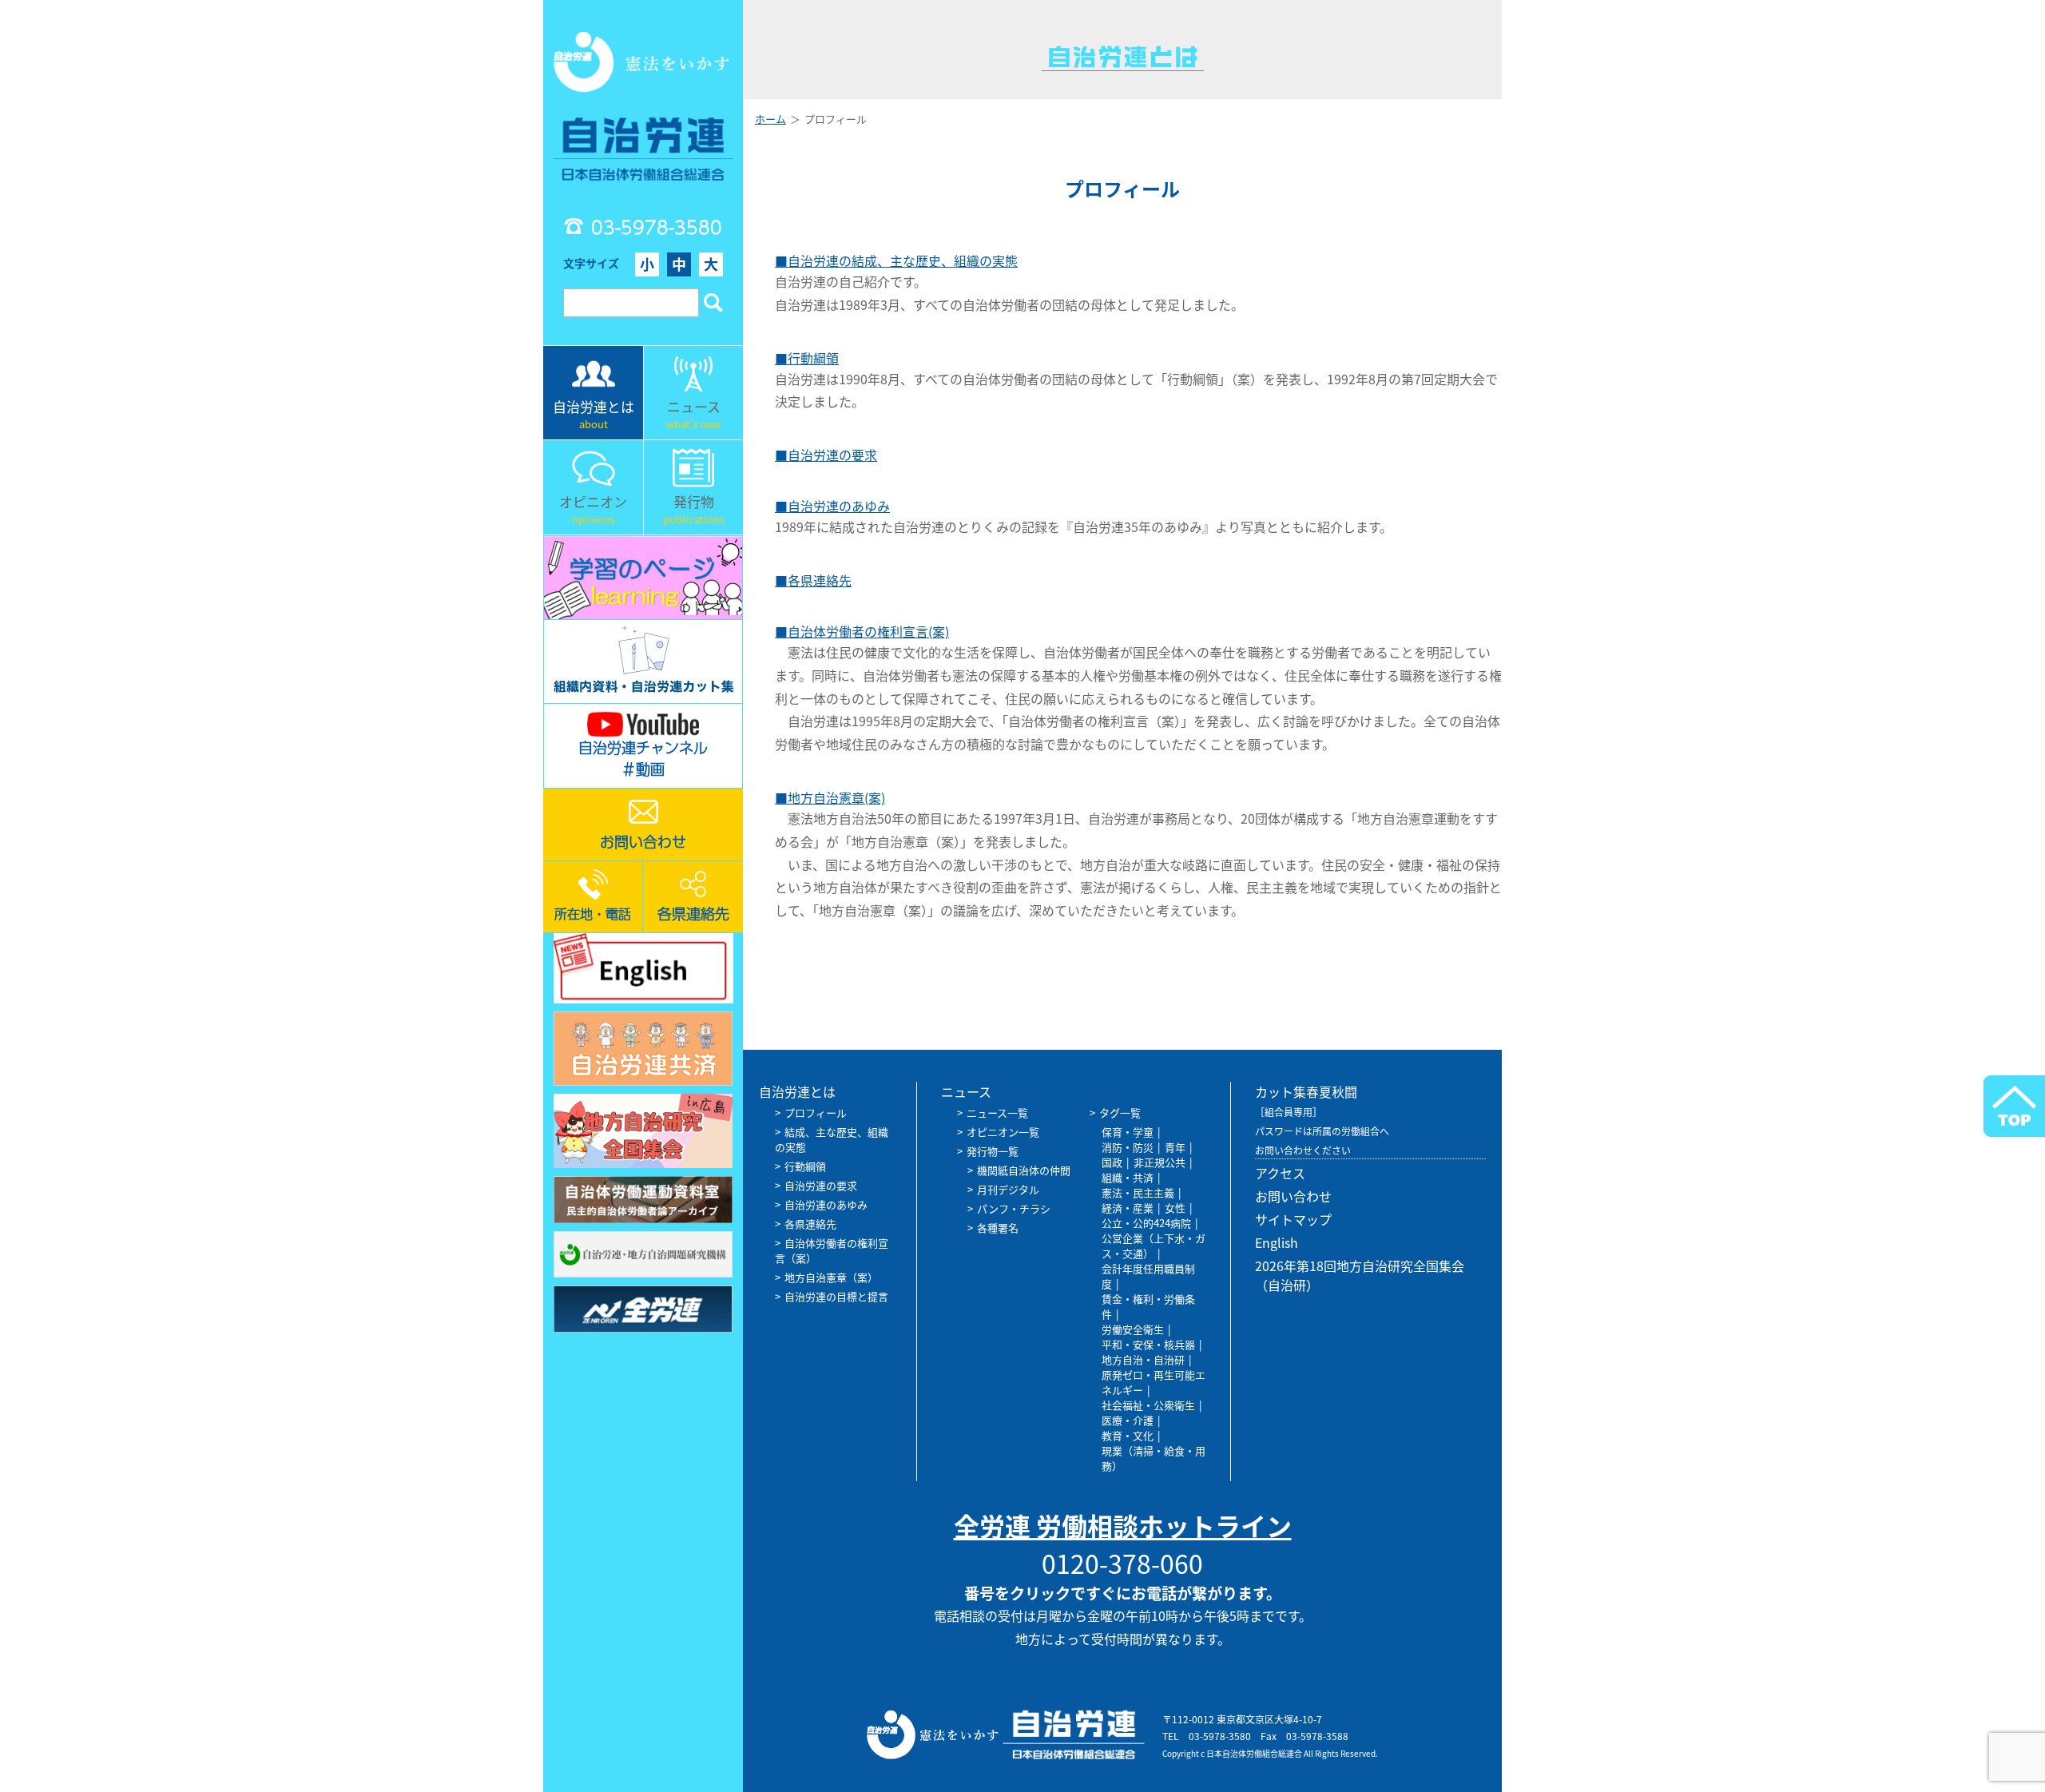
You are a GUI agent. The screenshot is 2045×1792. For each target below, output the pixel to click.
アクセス (1280, 1173)
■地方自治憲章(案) (830, 797)
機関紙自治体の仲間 (1024, 1170)
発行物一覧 (993, 1151)
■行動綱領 (807, 358)
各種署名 (998, 1228)
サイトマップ (1293, 1219)
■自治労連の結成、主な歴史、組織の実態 (896, 260)
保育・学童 (1128, 1132)
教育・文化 (1128, 1435)
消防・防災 (1128, 1147)
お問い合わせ (1293, 1196)
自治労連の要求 (821, 1185)
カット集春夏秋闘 (1306, 1091)
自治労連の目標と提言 (836, 1296)
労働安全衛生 (1133, 1329)
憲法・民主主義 (1138, 1192)
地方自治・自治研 (1143, 1359)
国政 (1112, 1162)
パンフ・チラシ (1014, 1208)
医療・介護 (1128, 1420)
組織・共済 (1128, 1177)
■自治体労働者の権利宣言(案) (862, 631)
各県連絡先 (810, 1224)
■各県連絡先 (813, 580)
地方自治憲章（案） (831, 1277)
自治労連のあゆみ (826, 1204)
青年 (1175, 1147)
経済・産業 (1128, 1208)
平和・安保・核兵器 (1148, 1344)
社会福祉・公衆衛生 (1148, 1405)
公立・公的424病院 (1146, 1223)
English (1277, 1242)
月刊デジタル (1008, 1189)
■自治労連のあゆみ (832, 506)
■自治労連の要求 (826, 455)
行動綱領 (805, 1166)
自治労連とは (797, 1091)
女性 (1175, 1208)
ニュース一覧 (997, 1113)
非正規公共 (1159, 1162)
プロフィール (816, 1113)
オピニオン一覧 (1003, 1132)
